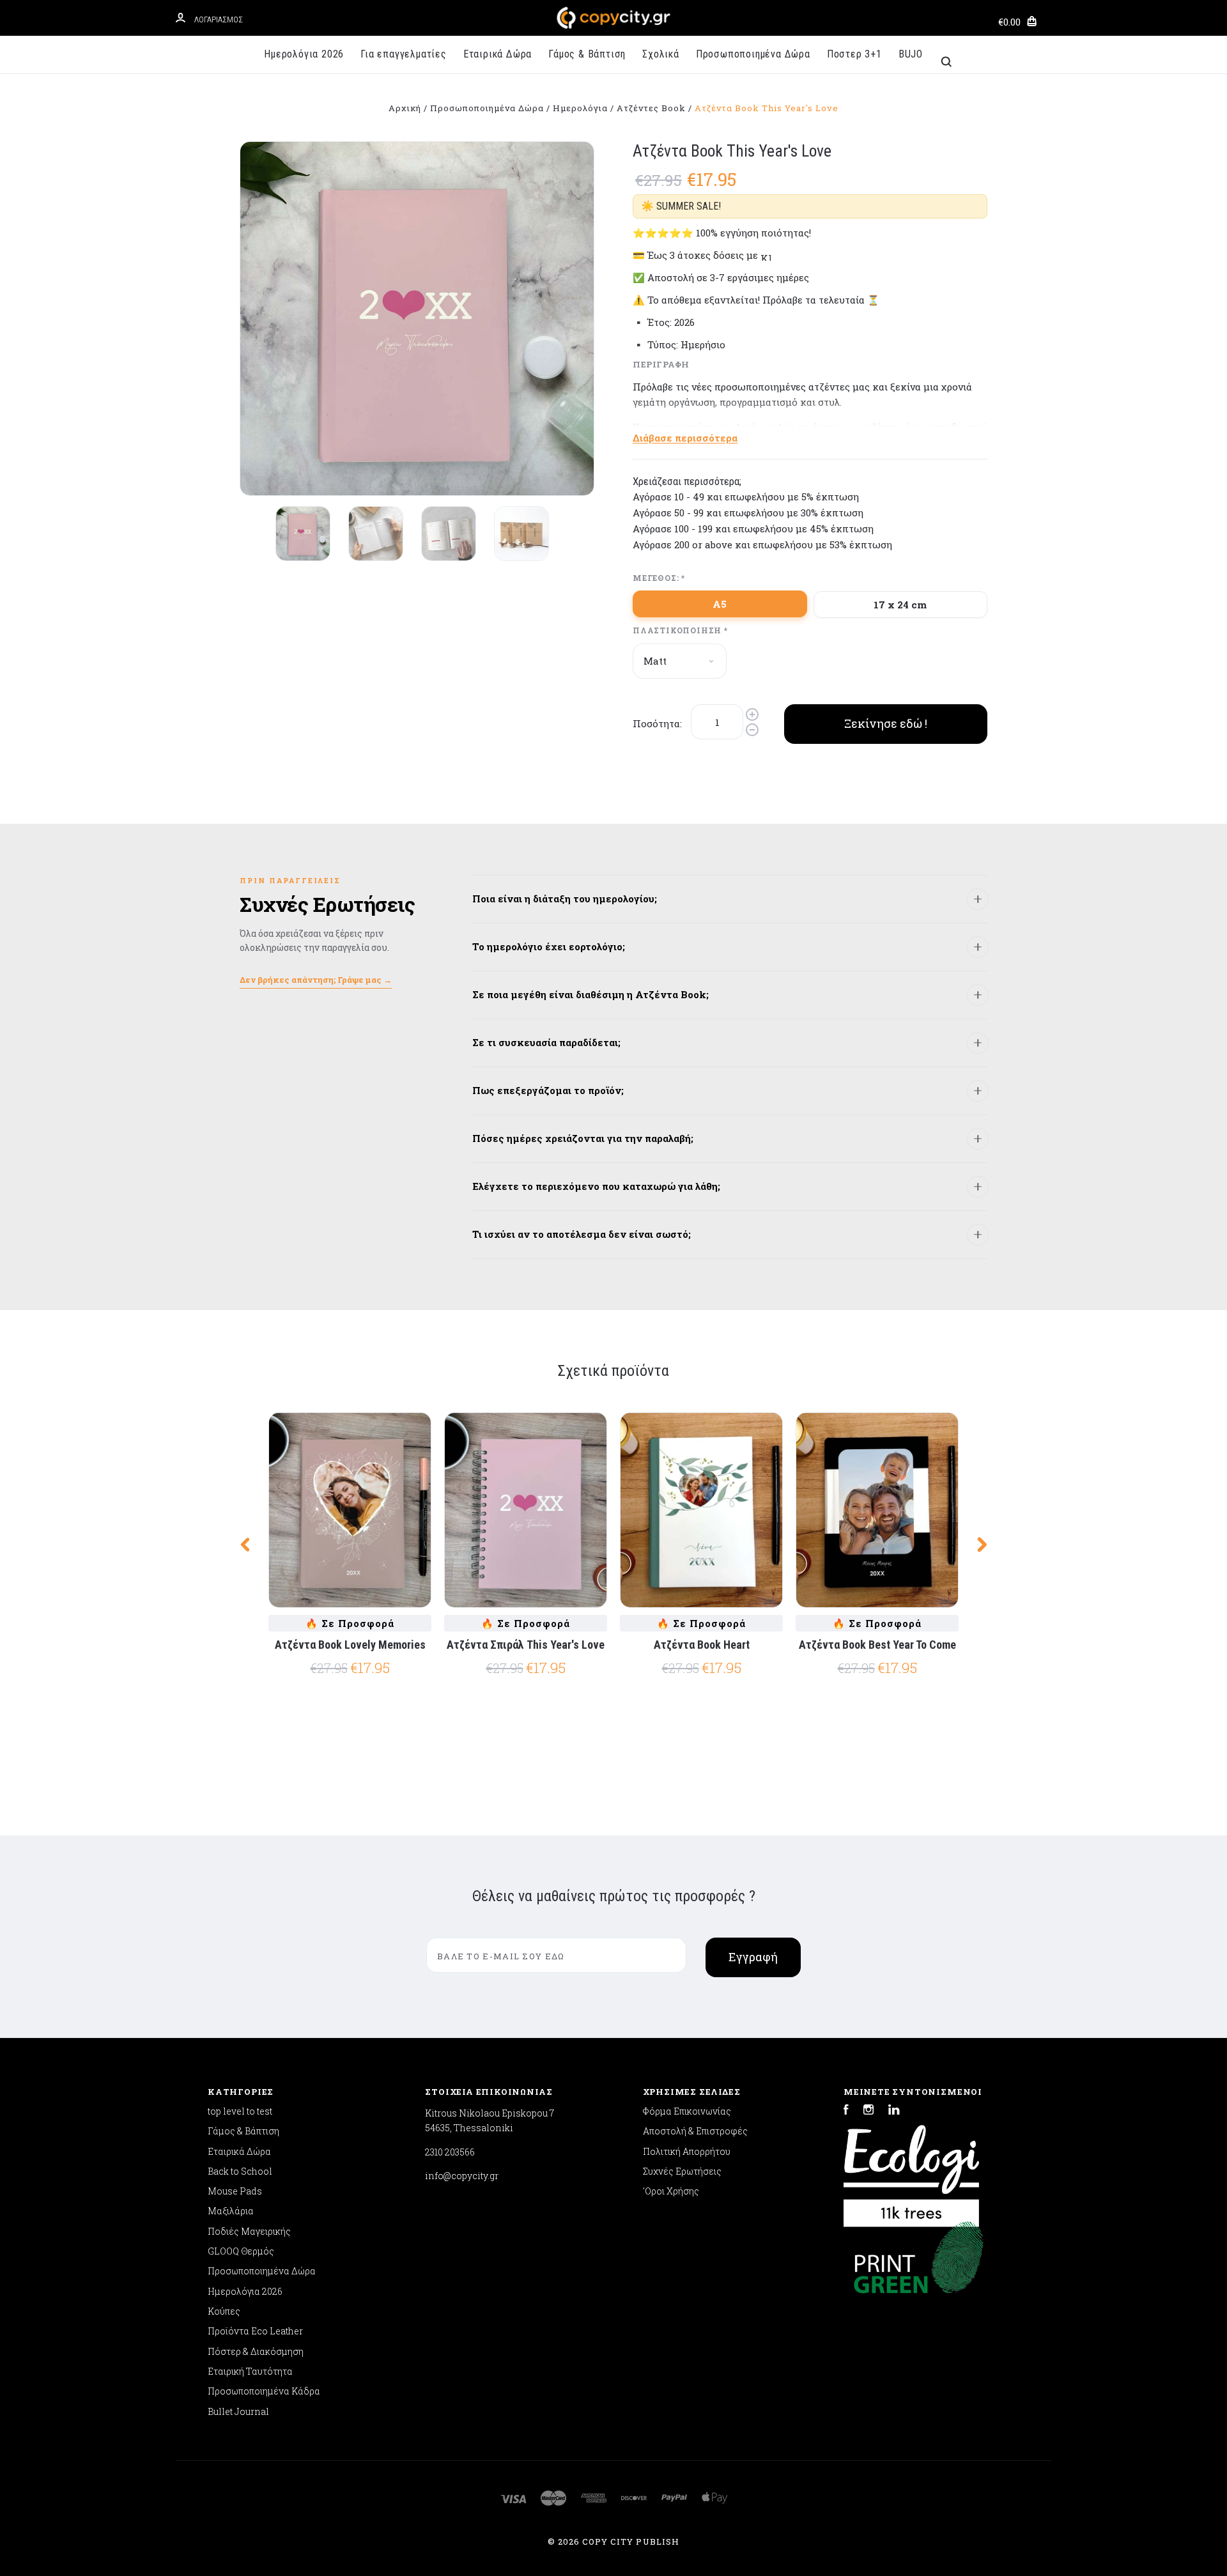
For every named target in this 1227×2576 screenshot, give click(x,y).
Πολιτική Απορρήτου (687, 2151)
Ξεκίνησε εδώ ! (886, 723)
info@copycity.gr (462, 2176)
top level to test (240, 2111)
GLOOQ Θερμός (241, 2251)
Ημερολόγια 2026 (304, 54)
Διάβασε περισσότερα (685, 438)
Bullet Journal (238, 2411)
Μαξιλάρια (231, 2211)
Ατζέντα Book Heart (702, 1645)
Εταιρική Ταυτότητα (250, 2371)
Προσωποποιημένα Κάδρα (264, 2391)
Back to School (240, 2171)
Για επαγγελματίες (404, 54)
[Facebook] (846, 2111)
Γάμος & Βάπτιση (587, 54)
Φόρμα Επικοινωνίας (687, 2111)
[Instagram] (868, 2111)
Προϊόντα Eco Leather (255, 2331)
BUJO (911, 54)
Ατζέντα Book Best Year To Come (877, 1645)
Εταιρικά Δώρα (498, 54)
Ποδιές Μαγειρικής (249, 2231)
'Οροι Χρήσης (671, 2191)
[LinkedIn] (894, 2111)
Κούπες (224, 2311)
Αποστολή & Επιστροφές (695, 2131)
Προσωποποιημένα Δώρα (753, 54)
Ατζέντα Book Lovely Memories (350, 1645)
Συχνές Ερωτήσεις (682, 2171)
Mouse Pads (235, 2191)
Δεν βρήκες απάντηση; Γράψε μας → (316, 980)
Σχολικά (661, 54)
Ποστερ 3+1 (854, 54)
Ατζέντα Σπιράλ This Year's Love (526, 1645)
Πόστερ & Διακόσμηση (256, 2351)
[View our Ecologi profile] (911, 2170)
